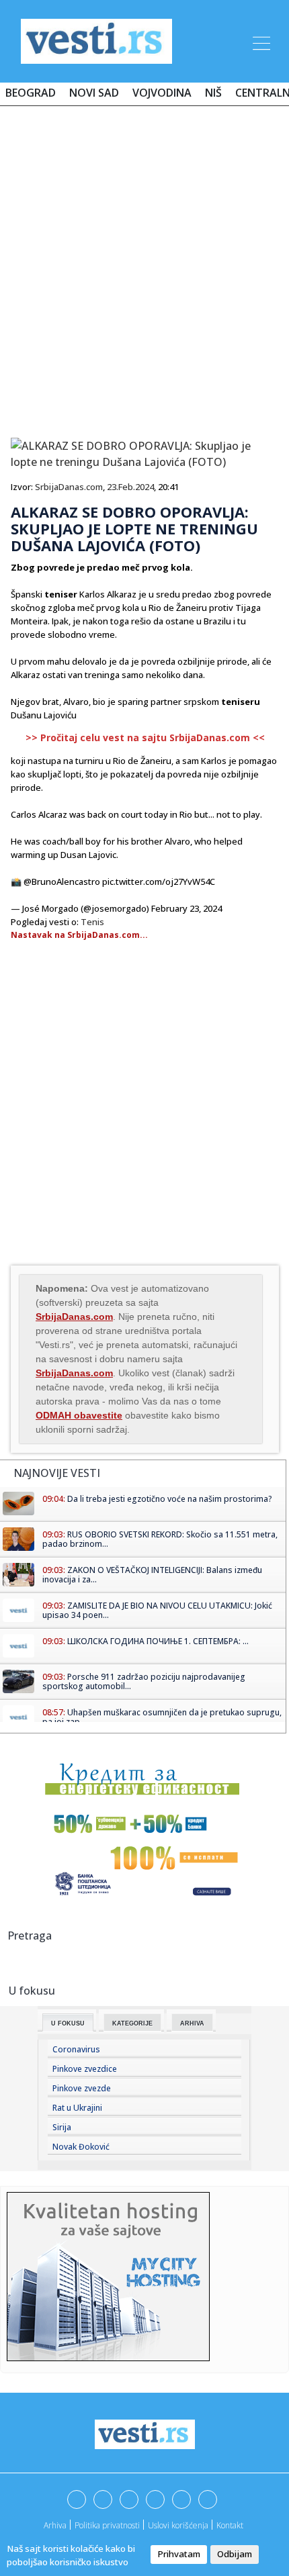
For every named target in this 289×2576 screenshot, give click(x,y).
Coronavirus (76, 2049)
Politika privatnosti (107, 2525)
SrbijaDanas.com (69, 487)
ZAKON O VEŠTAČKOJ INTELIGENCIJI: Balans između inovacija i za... (152, 1575)
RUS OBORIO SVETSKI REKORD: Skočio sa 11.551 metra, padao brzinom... (160, 1539)
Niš (213, 93)
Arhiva (192, 2023)
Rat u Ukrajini (77, 2108)
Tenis (92, 922)
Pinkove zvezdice (85, 2069)
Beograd (31, 93)
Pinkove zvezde (82, 2088)
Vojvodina (162, 93)
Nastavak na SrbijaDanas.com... (79, 935)
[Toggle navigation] (260, 41)
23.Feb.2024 (130, 487)
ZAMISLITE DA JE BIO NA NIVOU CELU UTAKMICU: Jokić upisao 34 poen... (157, 1610)
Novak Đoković (81, 2147)
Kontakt (230, 2525)
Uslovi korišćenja (178, 2525)
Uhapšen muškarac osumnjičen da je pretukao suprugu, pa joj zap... (162, 1717)
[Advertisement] (144, 267)
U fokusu (68, 2023)
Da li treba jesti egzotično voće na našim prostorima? (170, 1499)
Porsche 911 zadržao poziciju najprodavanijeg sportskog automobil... (144, 1681)
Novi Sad (94, 93)
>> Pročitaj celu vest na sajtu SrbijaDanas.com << (145, 737)
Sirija (62, 2127)
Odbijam (235, 2554)
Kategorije (132, 2023)
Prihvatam (179, 2554)
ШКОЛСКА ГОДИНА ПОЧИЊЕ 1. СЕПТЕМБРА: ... (158, 1641)
